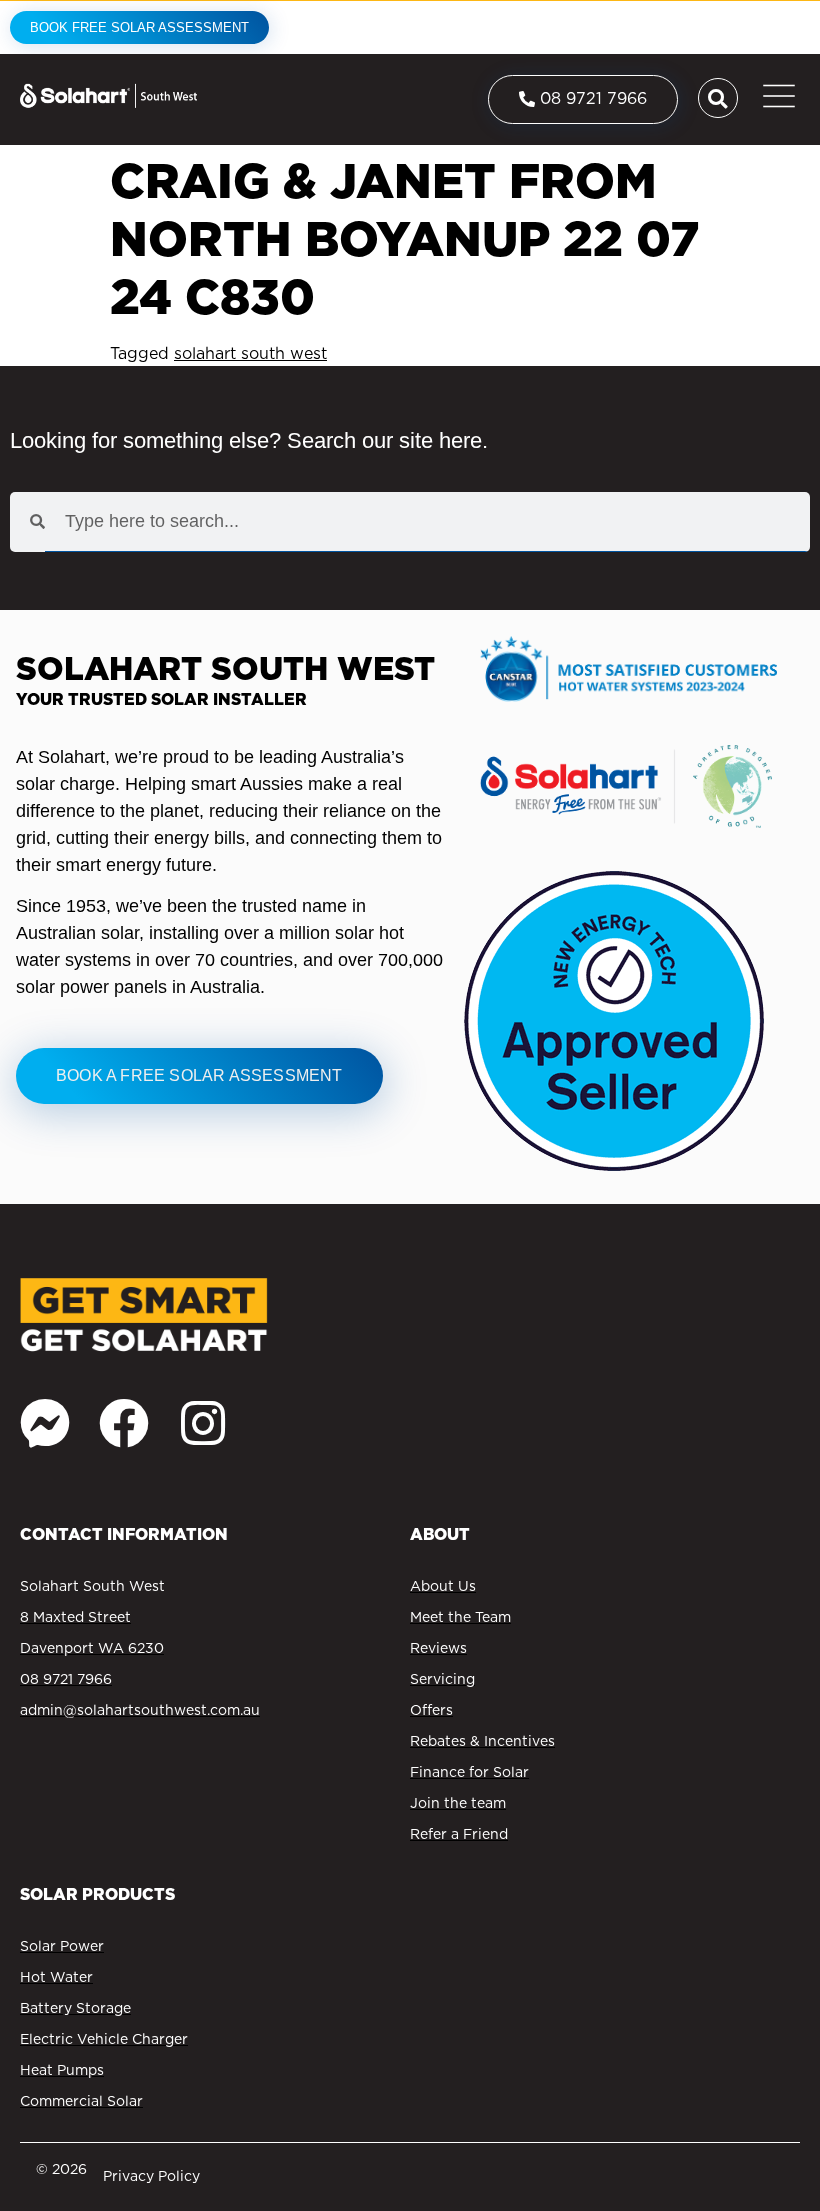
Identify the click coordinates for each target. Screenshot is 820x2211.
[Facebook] (124, 1423)
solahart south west (250, 353)
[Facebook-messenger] (45, 1423)
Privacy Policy (151, 2176)
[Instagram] (203, 1423)
